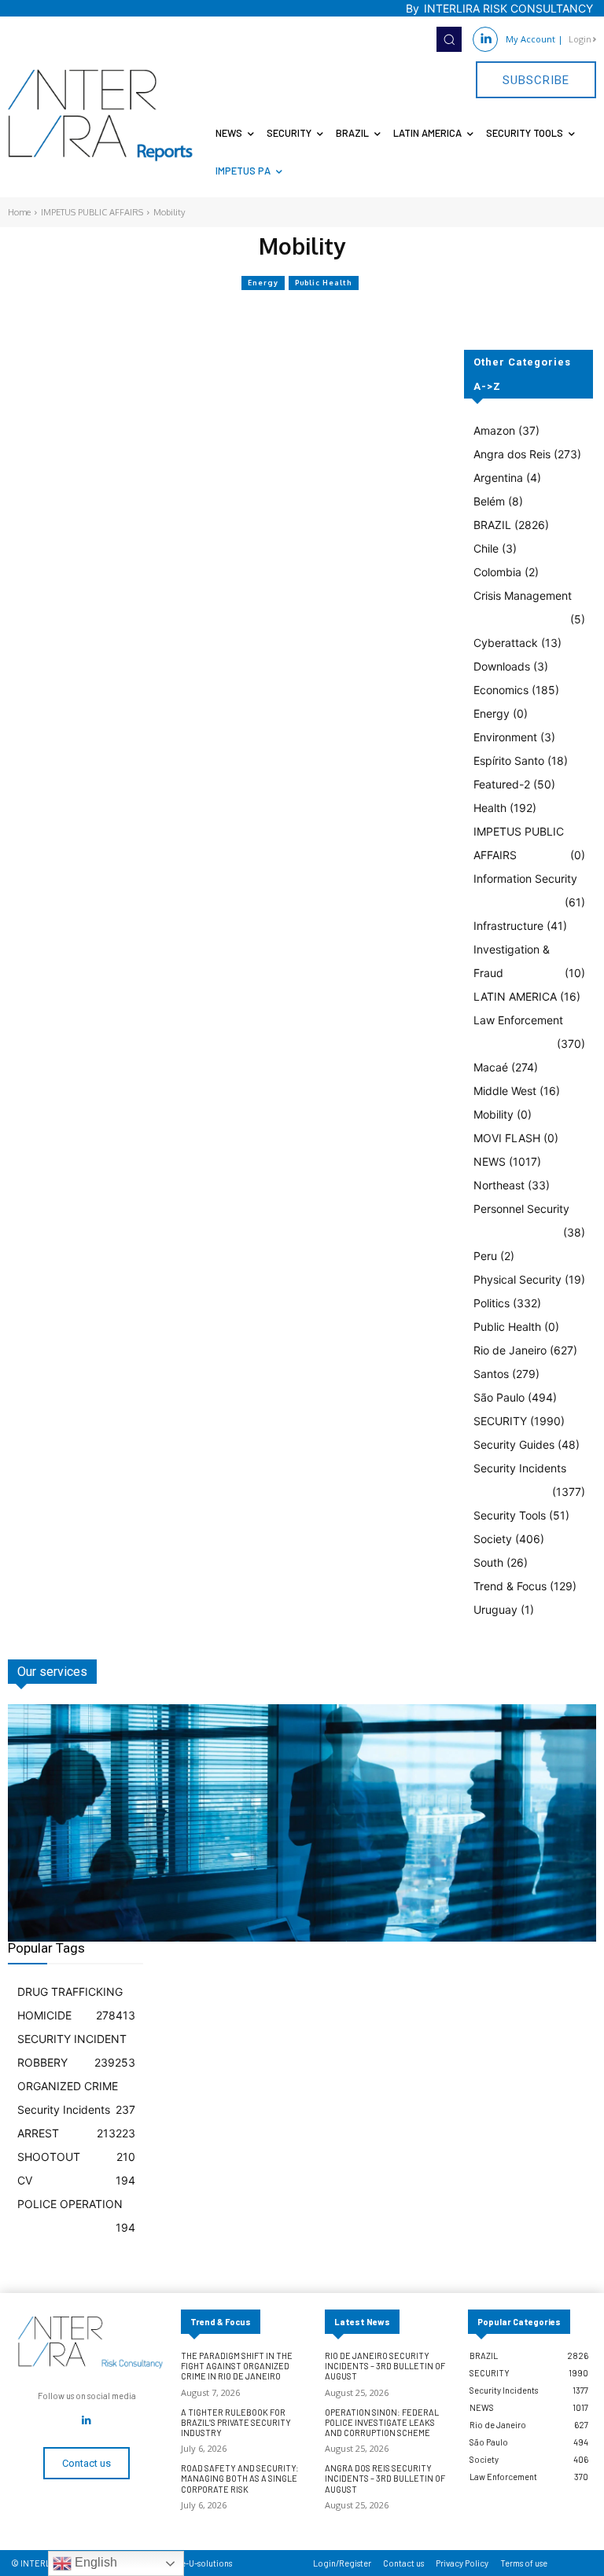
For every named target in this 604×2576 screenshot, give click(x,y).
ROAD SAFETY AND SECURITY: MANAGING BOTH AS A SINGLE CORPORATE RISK (240, 2478)
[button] (449, 39)
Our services (52, 1672)
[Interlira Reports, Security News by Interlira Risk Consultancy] (101, 116)
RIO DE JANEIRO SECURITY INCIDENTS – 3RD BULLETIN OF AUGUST (385, 2366)
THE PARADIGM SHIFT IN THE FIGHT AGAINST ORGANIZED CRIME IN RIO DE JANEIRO (237, 2366)
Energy (263, 283)
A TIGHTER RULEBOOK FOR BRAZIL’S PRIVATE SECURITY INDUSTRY (236, 2422)
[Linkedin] (485, 39)
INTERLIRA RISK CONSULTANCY (508, 8)
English (94, 2562)
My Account (530, 39)
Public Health (324, 283)
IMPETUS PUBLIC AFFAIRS (92, 212)
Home (19, 212)
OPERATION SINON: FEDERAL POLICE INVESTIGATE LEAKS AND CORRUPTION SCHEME (382, 2422)
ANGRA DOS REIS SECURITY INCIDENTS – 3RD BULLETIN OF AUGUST (385, 2478)
